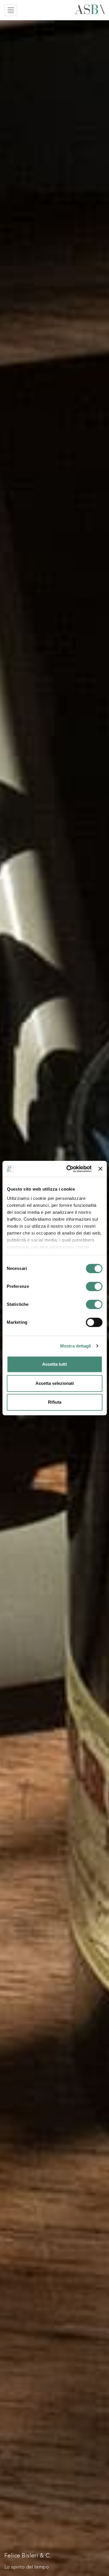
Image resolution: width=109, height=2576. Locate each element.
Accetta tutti (54, 1364)
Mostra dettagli (76, 1346)
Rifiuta (55, 1402)
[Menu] (11, 10)
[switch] (94, 1286)
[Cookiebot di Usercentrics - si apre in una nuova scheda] (68, 1169)
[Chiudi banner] (100, 1169)
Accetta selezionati (55, 1383)
